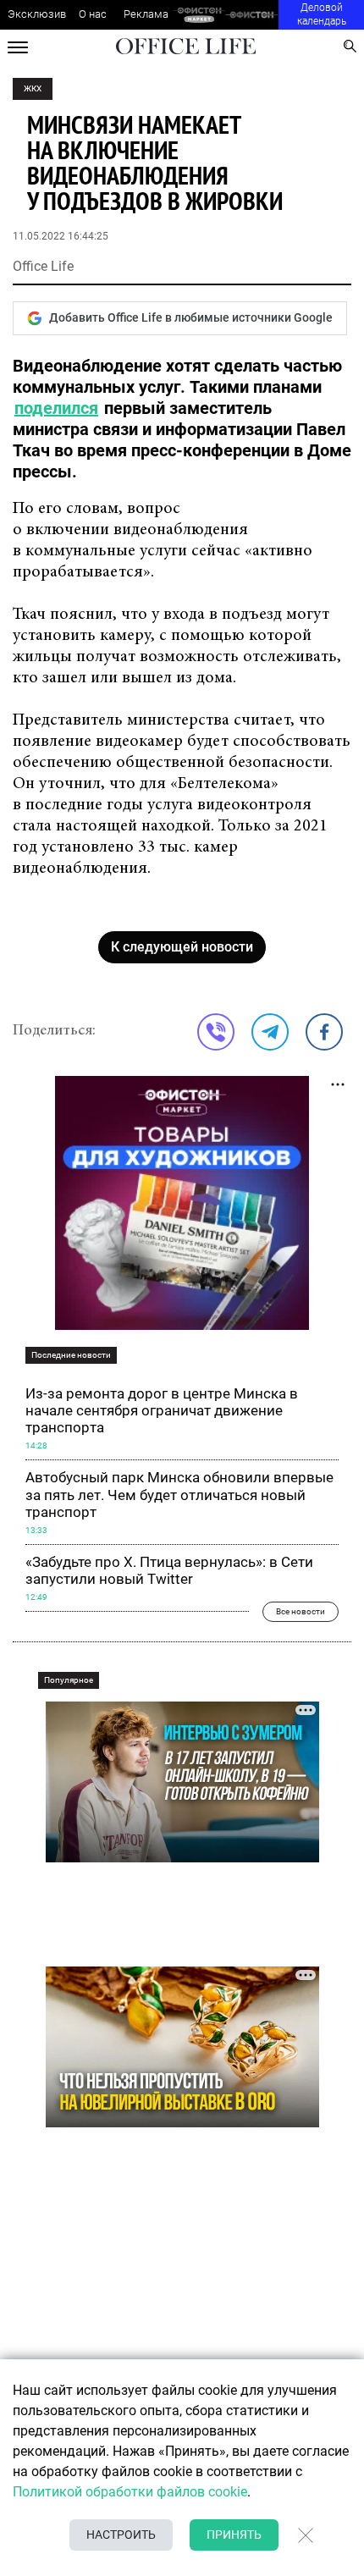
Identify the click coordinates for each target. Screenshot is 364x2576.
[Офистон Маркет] (199, 15)
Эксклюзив (37, 14)
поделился (56, 408)
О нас (93, 14)
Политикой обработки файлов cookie (130, 2492)
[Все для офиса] (252, 15)
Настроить (121, 2535)
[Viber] (216, 1032)
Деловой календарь (322, 14)
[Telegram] (270, 1032)
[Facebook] (324, 1032)
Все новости (301, 1611)
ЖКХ (33, 88)
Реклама (146, 14)
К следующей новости (182, 947)
